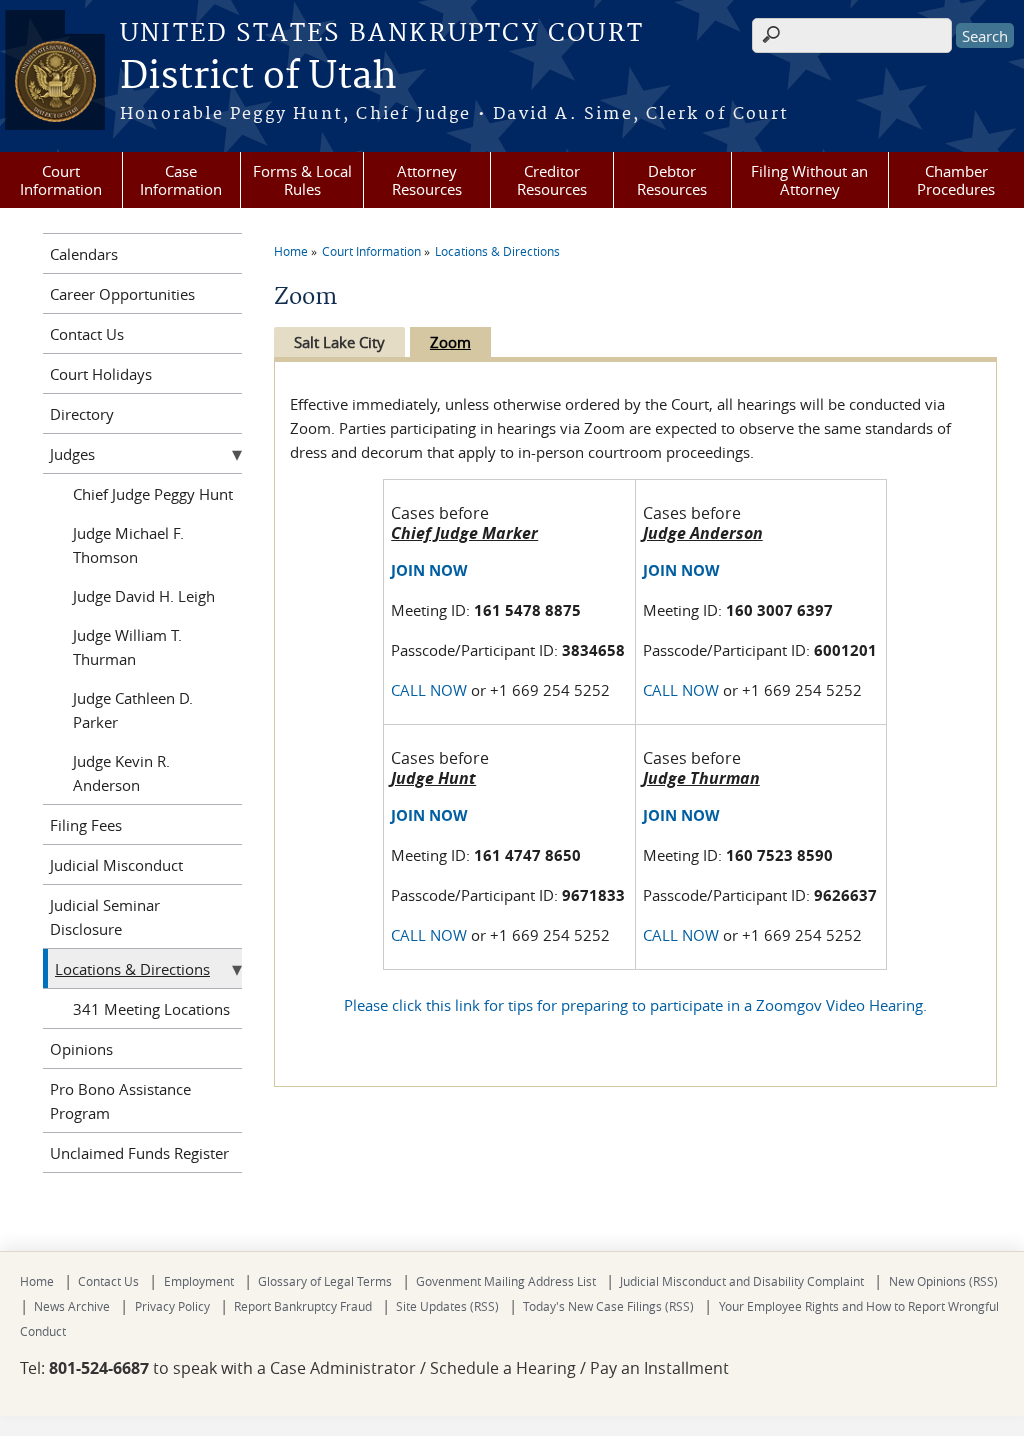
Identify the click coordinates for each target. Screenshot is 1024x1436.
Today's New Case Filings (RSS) (608, 1306)
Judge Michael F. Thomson (128, 545)
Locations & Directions (497, 251)
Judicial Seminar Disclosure (105, 917)
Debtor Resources (672, 180)
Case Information (181, 180)
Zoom (450, 342)
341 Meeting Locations (151, 1009)
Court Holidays (101, 374)
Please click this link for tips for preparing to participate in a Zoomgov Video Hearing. (635, 1005)
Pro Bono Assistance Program (120, 1101)
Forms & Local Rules (302, 180)
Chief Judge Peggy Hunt (153, 494)
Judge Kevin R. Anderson (121, 773)
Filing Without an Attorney (809, 180)
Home (291, 251)
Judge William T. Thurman (127, 647)
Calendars (84, 254)
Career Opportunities (122, 294)
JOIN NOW (429, 570)
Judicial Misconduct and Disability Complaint (742, 1281)
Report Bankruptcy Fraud (303, 1306)
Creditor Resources (552, 180)
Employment (199, 1281)
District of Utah (258, 77)
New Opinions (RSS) (943, 1281)
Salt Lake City (339, 342)
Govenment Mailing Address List (506, 1281)
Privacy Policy (172, 1306)
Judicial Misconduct (116, 865)
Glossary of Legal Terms (325, 1281)
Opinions (81, 1049)
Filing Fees (86, 825)
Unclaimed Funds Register (139, 1153)
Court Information (61, 180)
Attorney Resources (427, 180)
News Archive (72, 1306)
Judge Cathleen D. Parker (133, 710)
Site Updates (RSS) (447, 1306)
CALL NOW (429, 690)
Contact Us (87, 334)
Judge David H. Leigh (144, 596)
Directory (82, 414)
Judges (72, 454)
